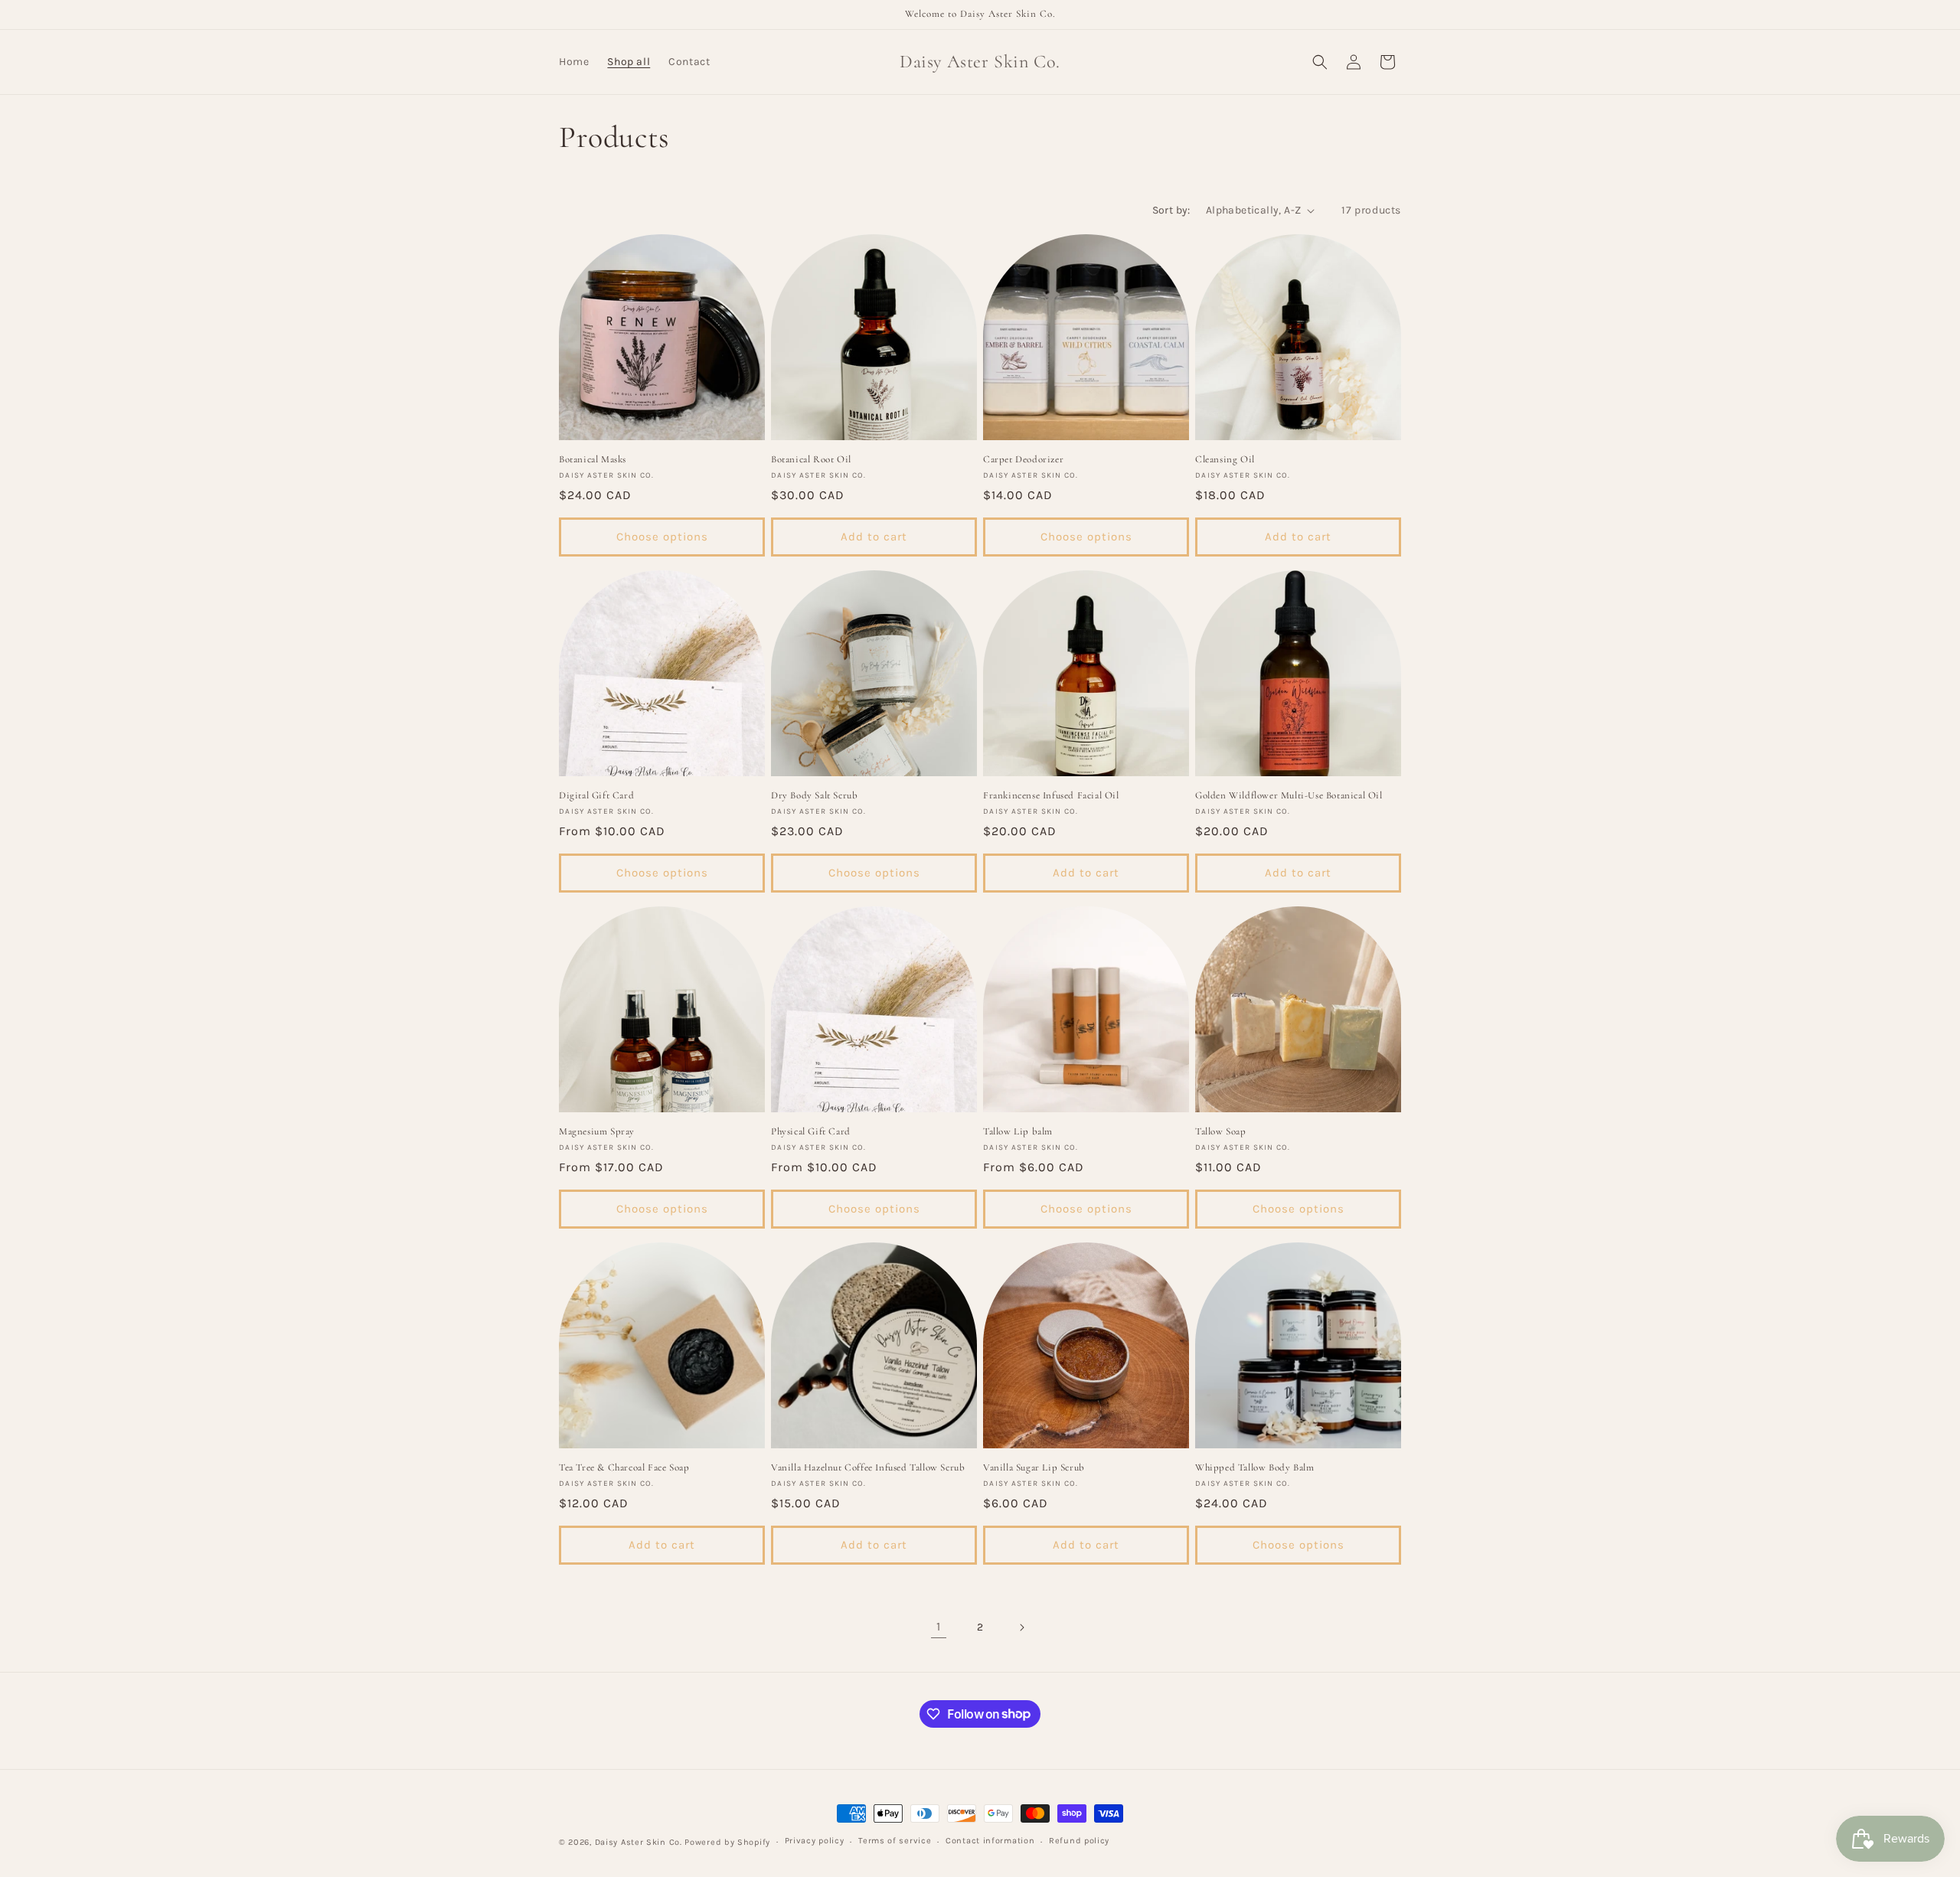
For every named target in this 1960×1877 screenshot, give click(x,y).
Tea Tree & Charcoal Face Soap (624, 1467)
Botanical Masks (593, 459)
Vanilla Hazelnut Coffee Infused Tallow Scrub (868, 1467)
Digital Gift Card (596, 795)
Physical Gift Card (811, 1131)
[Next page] (1021, 1627)
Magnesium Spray (597, 1131)
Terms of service (895, 1841)
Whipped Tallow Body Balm (1254, 1467)
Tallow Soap (1221, 1131)
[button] (1320, 62)
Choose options (662, 537)
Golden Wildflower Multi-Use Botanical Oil (1289, 795)
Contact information (990, 1841)
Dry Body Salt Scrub (814, 795)
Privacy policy (815, 1841)
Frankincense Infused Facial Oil (1051, 795)
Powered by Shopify (727, 1842)
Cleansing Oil (1225, 459)
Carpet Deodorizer (1023, 459)
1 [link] (939, 1626)
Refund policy (1079, 1841)
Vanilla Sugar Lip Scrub (1034, 1467)
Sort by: (1171, 210)
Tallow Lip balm (1018, 1131)
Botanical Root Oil (811, 459)
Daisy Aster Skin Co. (639, 1842)
